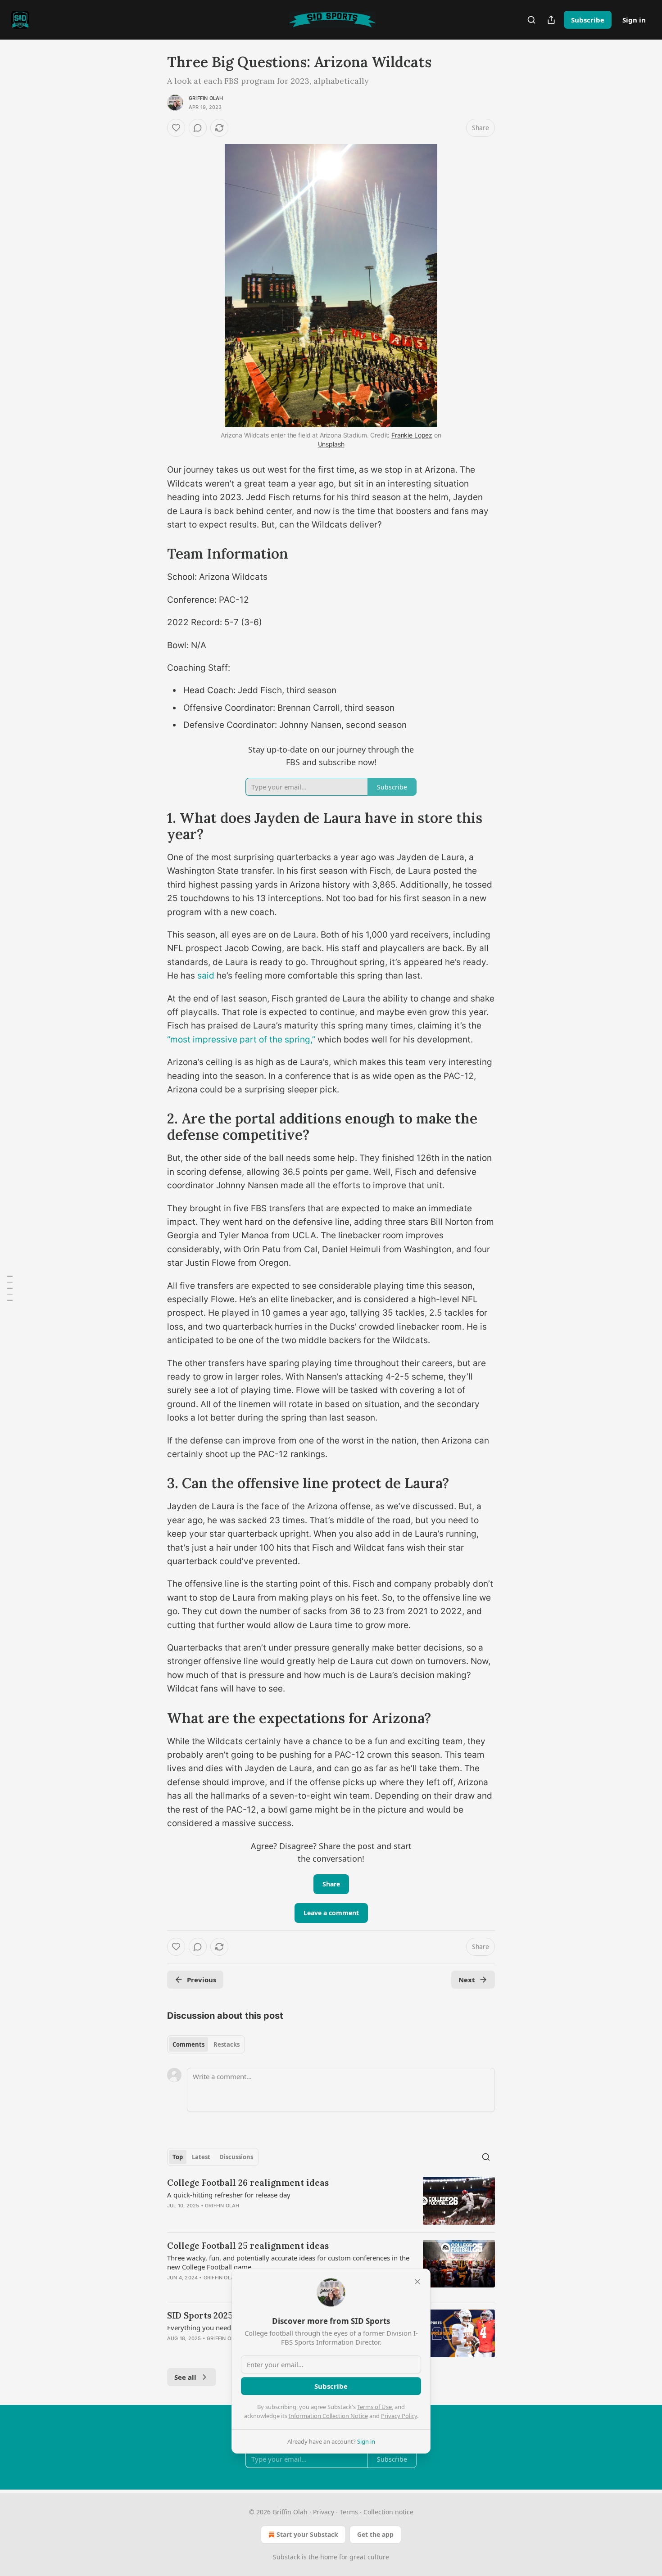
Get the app (375, 2534)
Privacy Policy (399, 2416)
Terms (349, 2512)
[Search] (531, 20)
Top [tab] (178, 2157)
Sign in (634, 20)
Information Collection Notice (328, 2416)
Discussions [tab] (236, 2157)
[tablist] (206, 2044)
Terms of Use (374, 2407)
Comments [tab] (188, 2044)
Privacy (324, 2512)
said (206, 976)
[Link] (154, 554)
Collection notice (388, 2512)
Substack (286, 2557)
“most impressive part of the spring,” (241, 1040)
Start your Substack (307, 2534)
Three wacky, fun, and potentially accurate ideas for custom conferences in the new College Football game (288, 2262)
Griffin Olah (206, 98)
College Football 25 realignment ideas (248, 2246)
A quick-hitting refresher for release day (229, 2195)
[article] (331, 2201)
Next (467, 1980)
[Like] (176, 128)
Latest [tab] (201, 2157)
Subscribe (588, 20)
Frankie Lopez (412, 435)
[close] (417, 2282)
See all (185, 2377)
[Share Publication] (551, 20)
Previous (202, 1980)
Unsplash (331, 444)
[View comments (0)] (198, 128)
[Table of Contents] (10, 1288)
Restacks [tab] (227, 2044)
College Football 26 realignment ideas (248, 2183)
